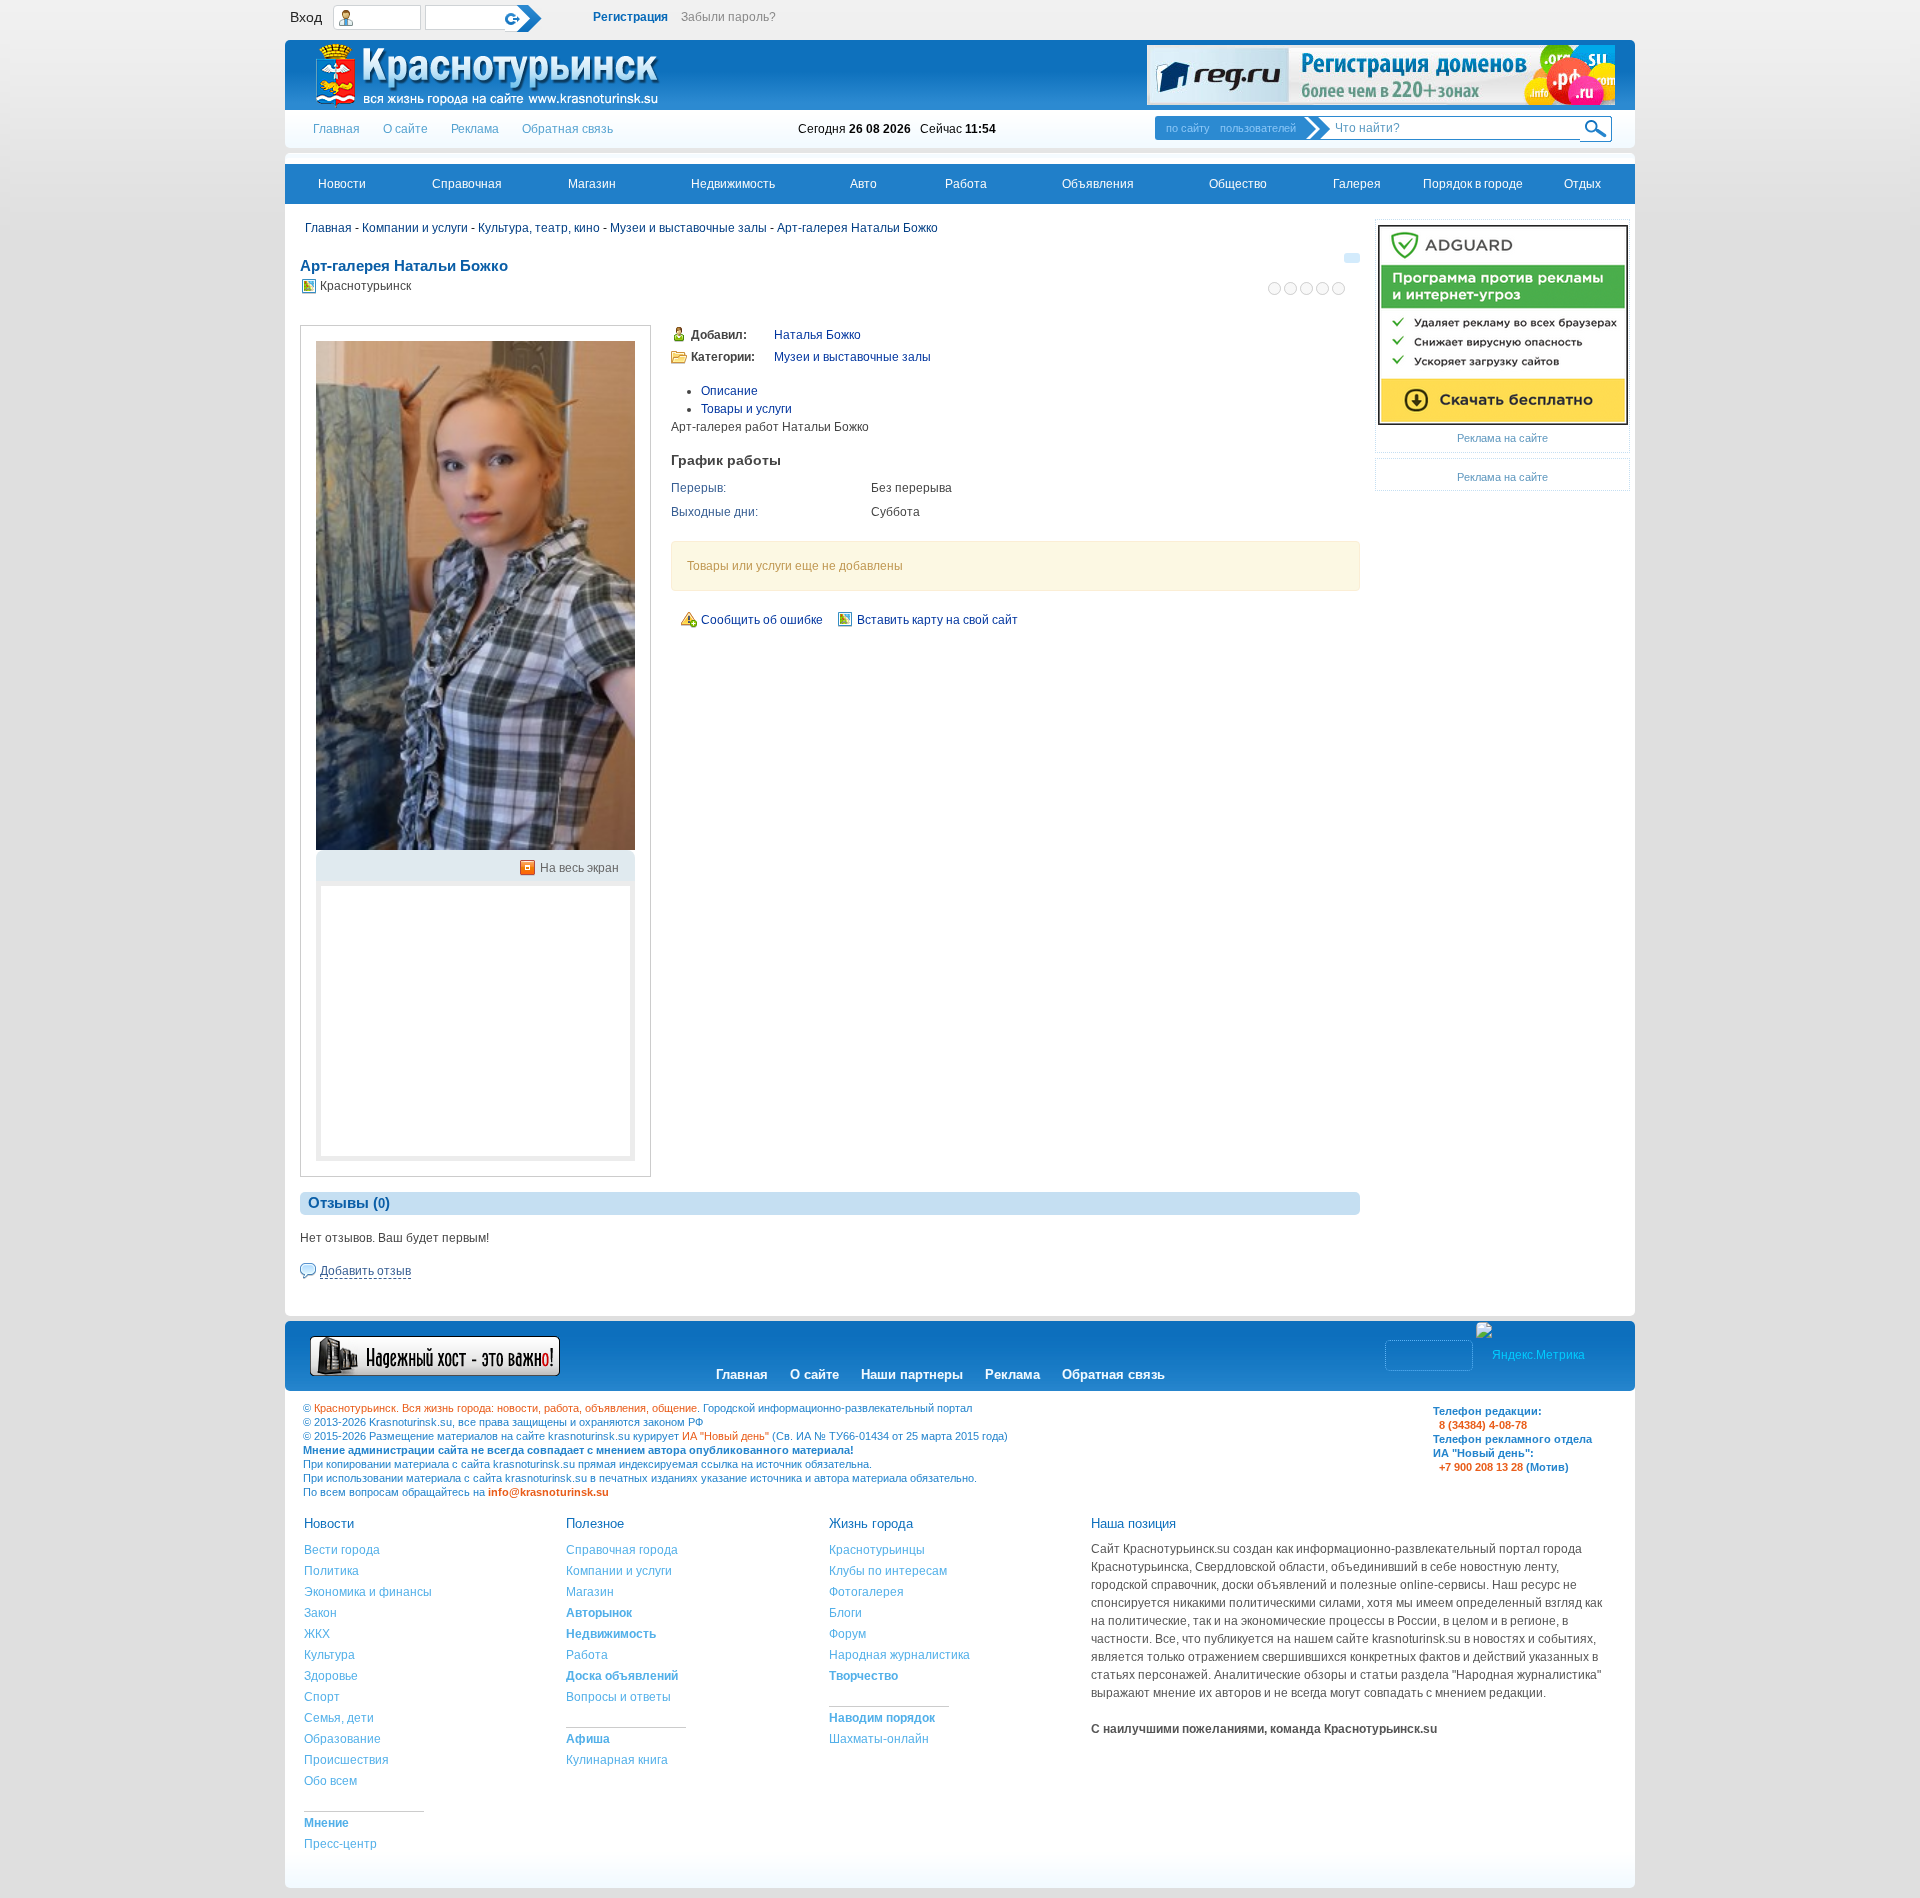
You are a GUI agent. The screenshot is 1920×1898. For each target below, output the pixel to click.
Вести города (342, 1550)
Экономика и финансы (368, 1592)
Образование (342, 1739)
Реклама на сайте (1502, 438)
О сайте (405, 129)
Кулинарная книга (617, 1760)
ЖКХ (317, 1634)
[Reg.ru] (1381, 75)
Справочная (467, 184)
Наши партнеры (912, 1374)
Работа (966, 184)
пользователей (1258, 128)
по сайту (1188, 128)
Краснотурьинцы (877, 1550)
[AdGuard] (1503, 324)
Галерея (1357, 184)
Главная (336, 129)
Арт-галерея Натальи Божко (857, 228)
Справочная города (622, 1550)
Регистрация (630, 17)
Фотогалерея (866, 1592)
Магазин (592, 184)
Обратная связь (567, 129)
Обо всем (330, 1781)
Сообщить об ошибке (762, 620)
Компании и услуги (415, 228)
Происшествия (346, 1760)
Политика (331, 1571)
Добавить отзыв (365, 1271)
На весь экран (579, 868)
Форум (847, 1634)
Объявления (1098, 184)
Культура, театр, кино (539, 228)
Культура (329, 1655)
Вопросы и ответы (618, 1697)
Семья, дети (339, 1718)
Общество (1238, 184)
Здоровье (331, 1676)
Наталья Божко (817, 335)
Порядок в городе (1473, 184)
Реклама (475, 129)
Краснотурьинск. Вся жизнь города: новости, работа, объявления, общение (505, 1408)
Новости (342, 184)
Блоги (845, 1613)
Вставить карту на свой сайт (937, 620)
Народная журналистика (899, 1655)
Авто (863, 184)
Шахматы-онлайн (879, 1739)
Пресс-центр (340, 1844)
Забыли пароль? (728, 17)
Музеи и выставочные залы (688, 228)
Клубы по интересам (888, 1571)
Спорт (322, 1697)
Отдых (1582, 184)
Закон (320, 1613)
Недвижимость (733, 184)
